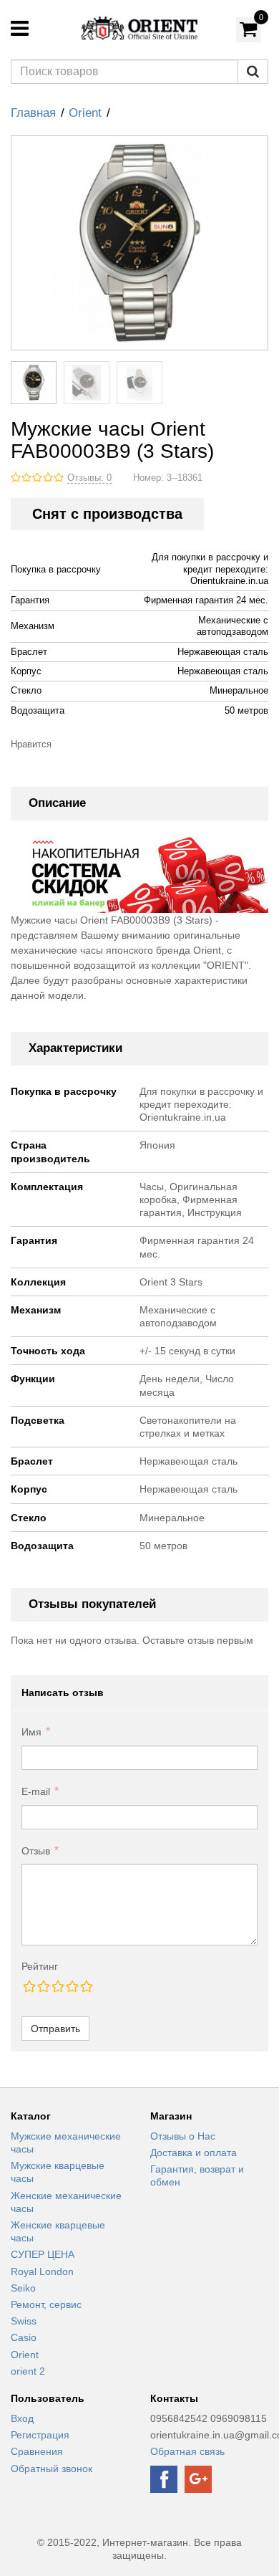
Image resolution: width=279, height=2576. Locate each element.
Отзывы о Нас (183, 2136)
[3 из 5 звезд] (57, 1986)
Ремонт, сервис (46, 2304)
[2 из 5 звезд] (43, 1986)
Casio (24, 2337)
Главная (33, 113)
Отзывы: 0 (89, 478)
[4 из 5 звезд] (72, 1986)
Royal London (42, 2271)
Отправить (55, 2029)
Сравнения (37, 2451)
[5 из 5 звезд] (86, 1986)
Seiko (23, 2288)
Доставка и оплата (194, 2153)
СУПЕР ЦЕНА (43, 2254)
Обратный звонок (52, 2469)
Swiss (24, 2321)
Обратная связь (187, 2451)
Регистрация (40, 2435)
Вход (22, 2418)
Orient (85, 113)
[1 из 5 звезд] (29, 1986)
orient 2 (28, 2371)
